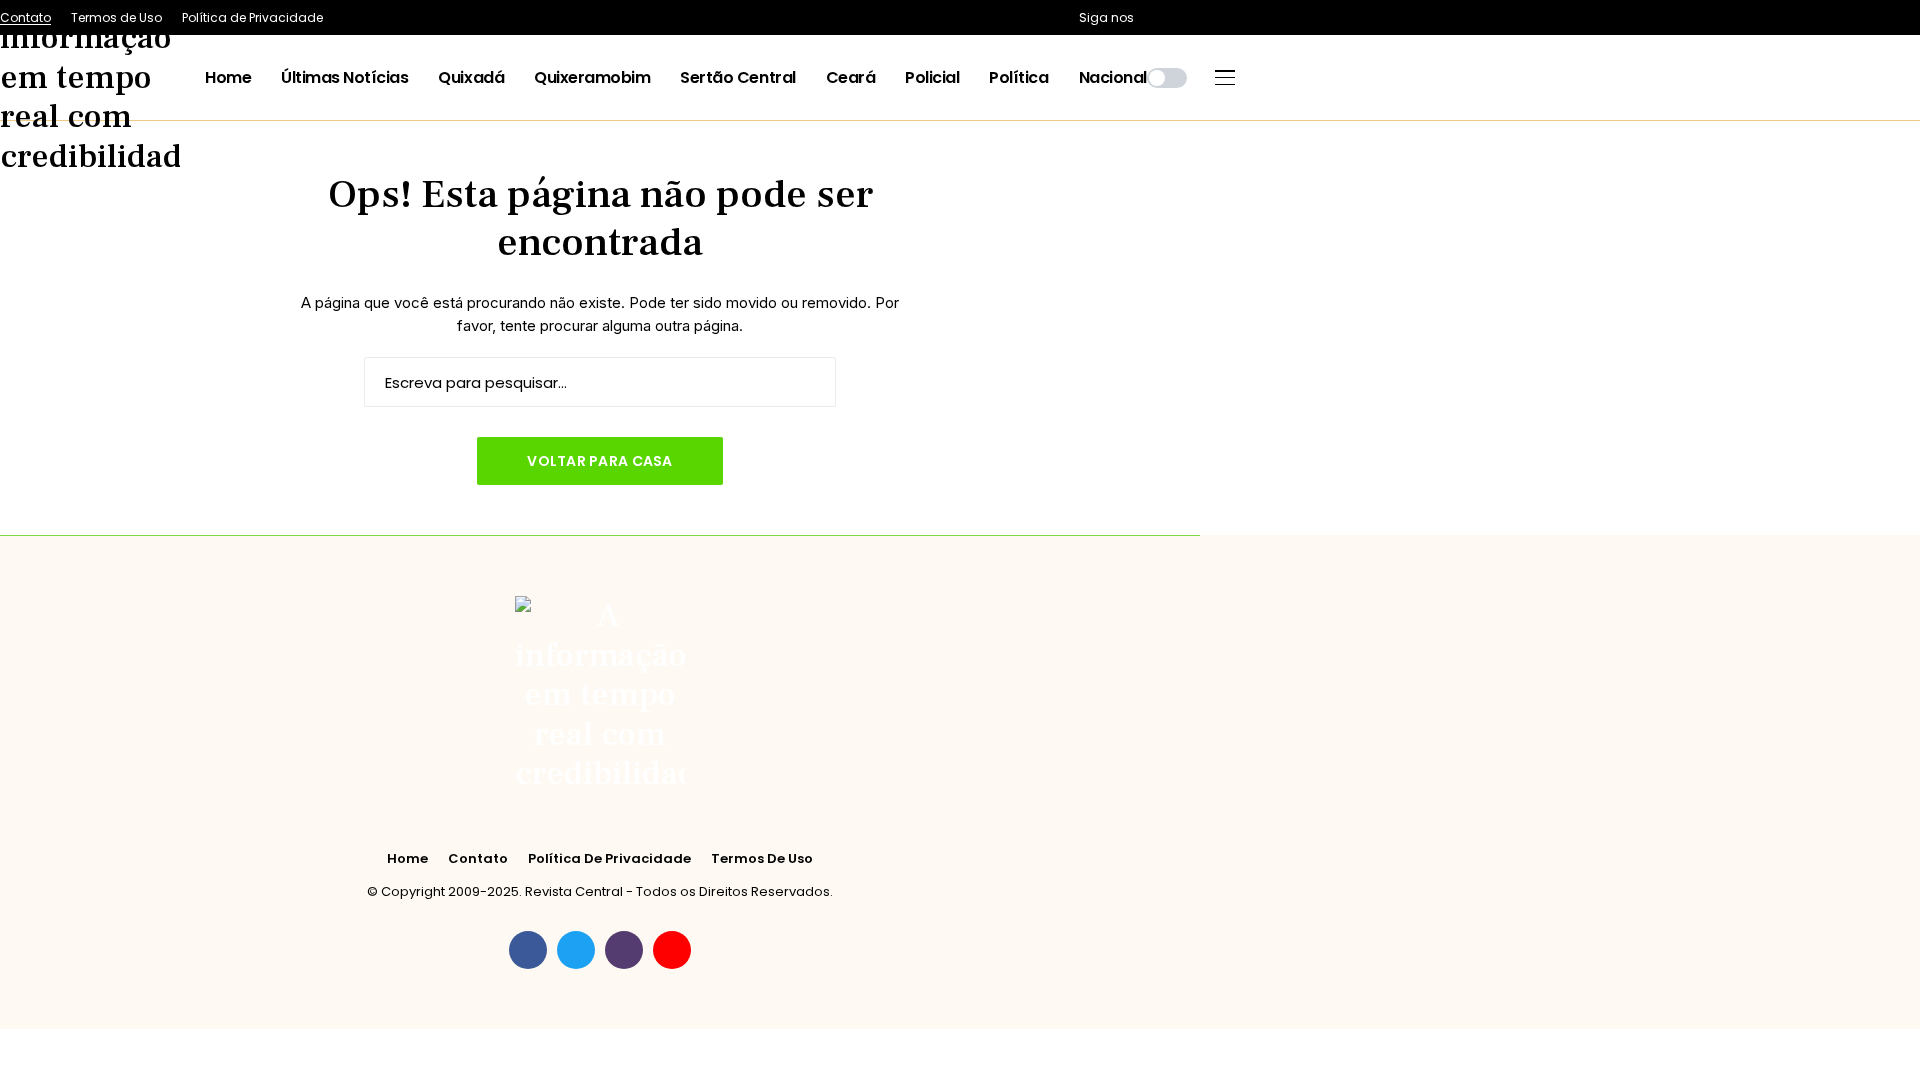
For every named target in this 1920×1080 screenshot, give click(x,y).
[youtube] (672, 950)
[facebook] (528, 950)
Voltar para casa (599, 461)
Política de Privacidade (609, 859)
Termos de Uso (762, 859)
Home (407, 859)
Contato (478, 859)
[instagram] (624, 950)
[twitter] (576, 950)
